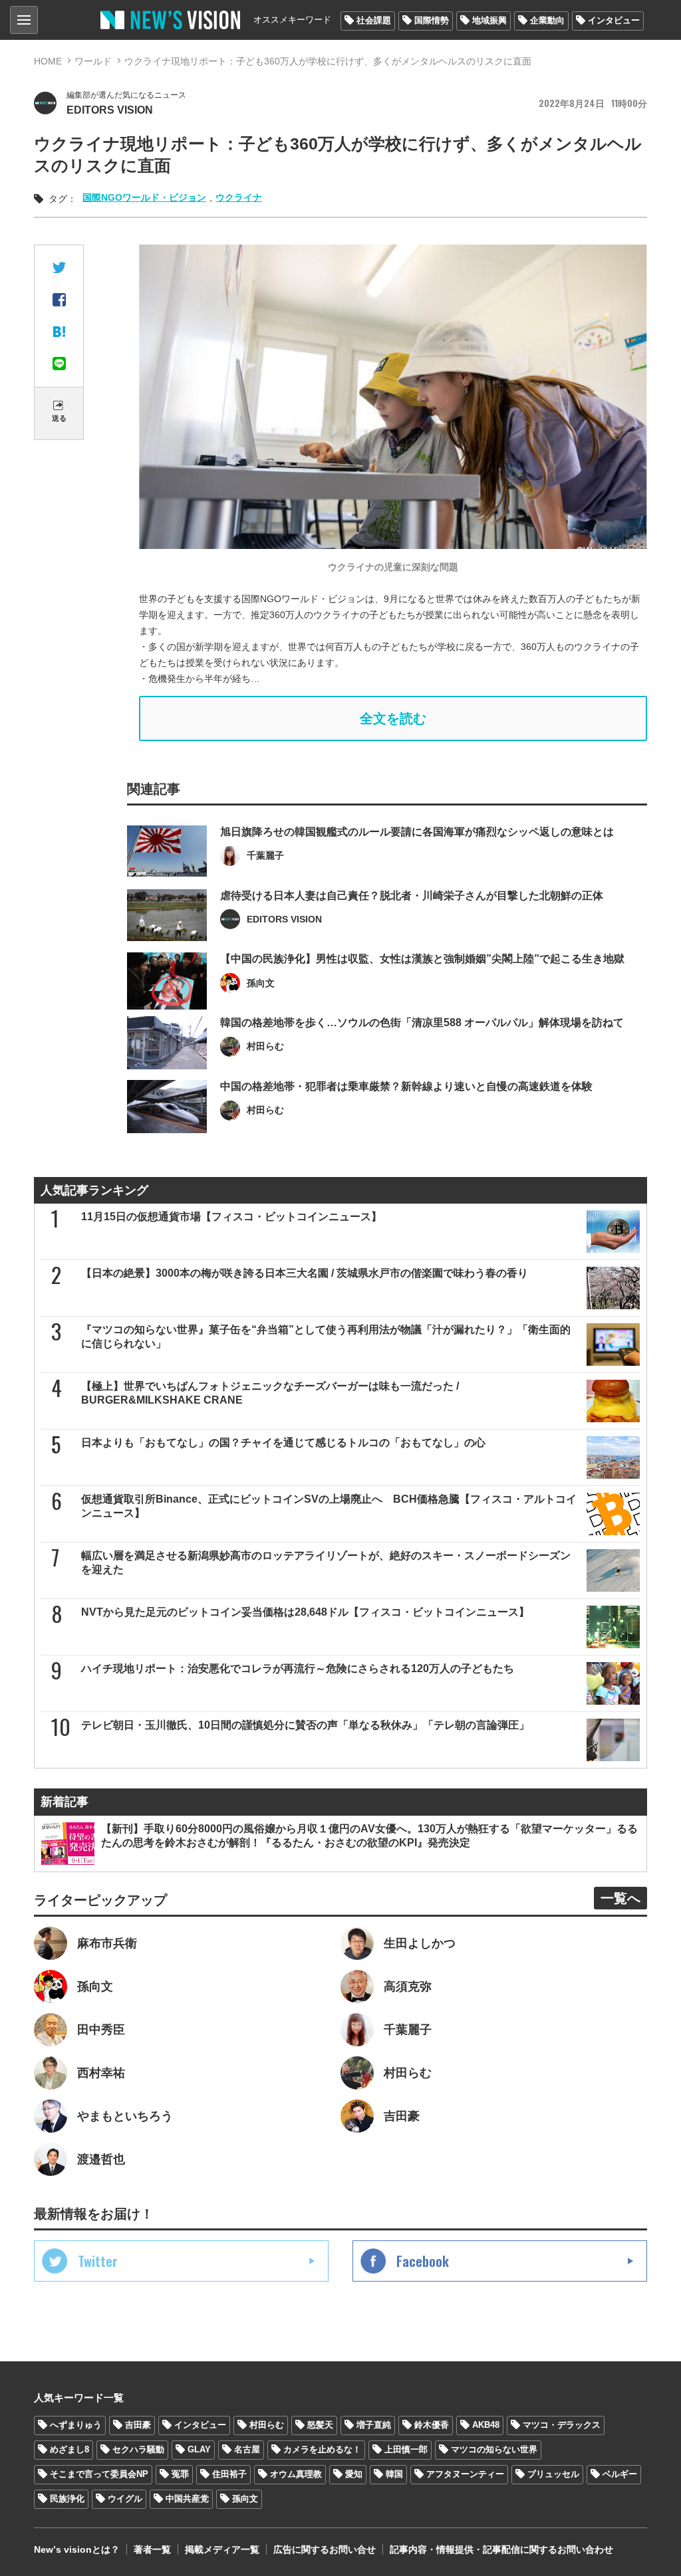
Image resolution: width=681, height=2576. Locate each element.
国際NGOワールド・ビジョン (144, 197)
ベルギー (620, 2474)
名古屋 (247, 2449)
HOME (48, 61)
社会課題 (374, 20)
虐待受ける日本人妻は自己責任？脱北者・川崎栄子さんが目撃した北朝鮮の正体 (412, 896)
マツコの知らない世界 (494, 2449)
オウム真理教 (296, 2474)
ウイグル (125, 2499)
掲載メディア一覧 (222, 2549)
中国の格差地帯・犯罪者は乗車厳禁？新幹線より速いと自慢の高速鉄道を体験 (406, 1086)
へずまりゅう (76, 2425)
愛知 (354, 2474)
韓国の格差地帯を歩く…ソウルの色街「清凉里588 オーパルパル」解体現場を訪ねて (422, 1022)
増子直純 (374, 2425)
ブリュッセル (553, 2474)
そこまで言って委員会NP (99, 2474)
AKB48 (486, 2425)
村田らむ (267, 2425)
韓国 (394, 2474)
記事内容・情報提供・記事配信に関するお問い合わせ (501, 2549)
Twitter (98, 2261)
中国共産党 (187, 2499)
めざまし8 (69, 2449)
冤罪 (180, 2474)
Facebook (423, 2261)
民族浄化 (67, 2499)
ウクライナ (239, 197)
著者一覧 (152, 2549)
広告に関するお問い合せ (325, 2549)
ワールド (93, 61)
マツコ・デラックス (562, 2425)
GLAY (199, 2449)
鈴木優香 (432, 2425)
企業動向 (547, 20)
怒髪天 (320, 2425)
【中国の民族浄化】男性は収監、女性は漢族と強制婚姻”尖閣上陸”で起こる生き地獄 (422, 959)
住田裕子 (229, 2474)
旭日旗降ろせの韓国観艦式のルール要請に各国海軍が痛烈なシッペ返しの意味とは (417, 832)
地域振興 (489, 20)
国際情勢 (432, 20)
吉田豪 (138, 2425)
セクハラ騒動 (138, 2449)
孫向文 (245, 2499)
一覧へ (620, 1898)
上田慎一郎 (406, 2449)
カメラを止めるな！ (322, 2449)
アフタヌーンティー (465, 2474)
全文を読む (393, 718)
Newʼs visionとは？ (77, 2549)
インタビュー (614, 20)
